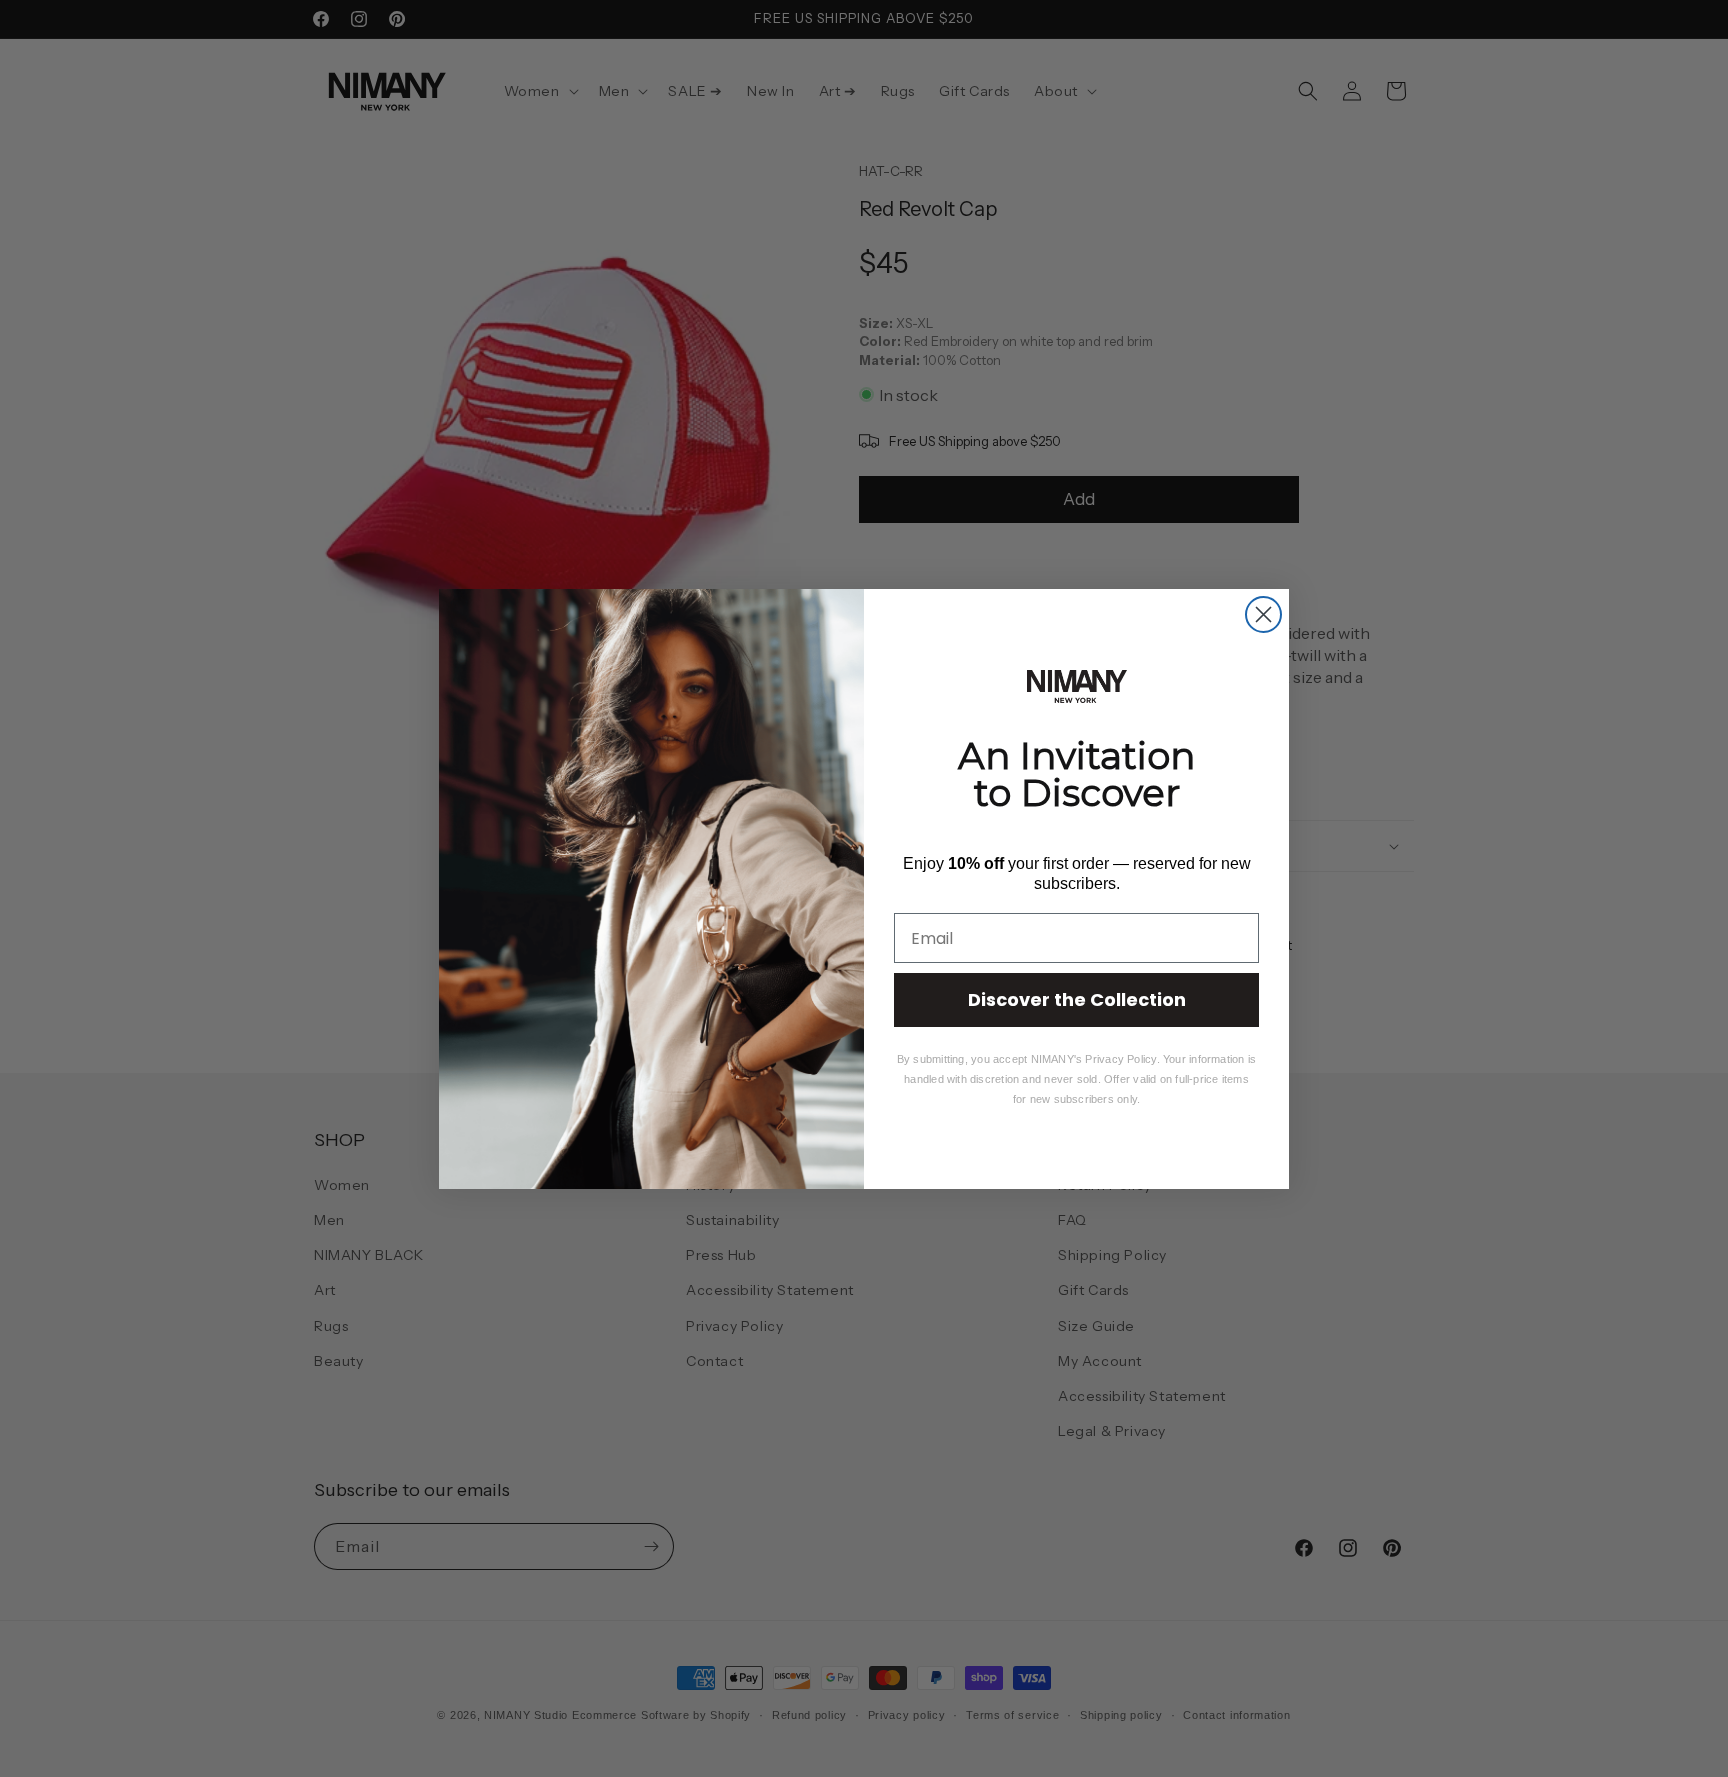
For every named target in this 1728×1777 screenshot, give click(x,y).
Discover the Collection (1077, 999)
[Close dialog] (1263, 614)
